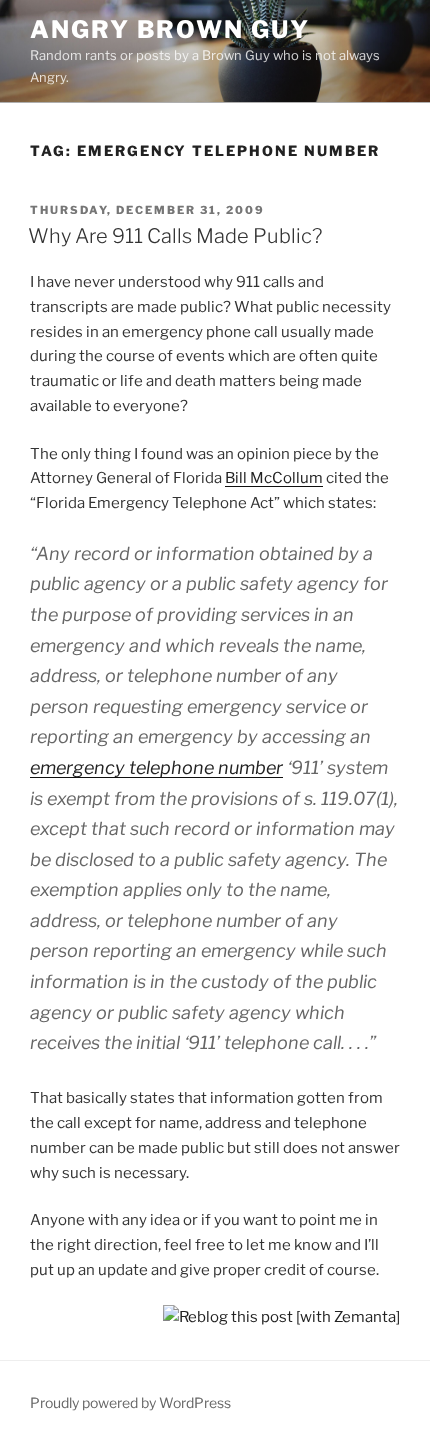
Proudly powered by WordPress (130, 1402)
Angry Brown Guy (170, 29)
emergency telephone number (156, 767)
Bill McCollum (274, 478)
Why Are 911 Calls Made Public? (175, 236)
